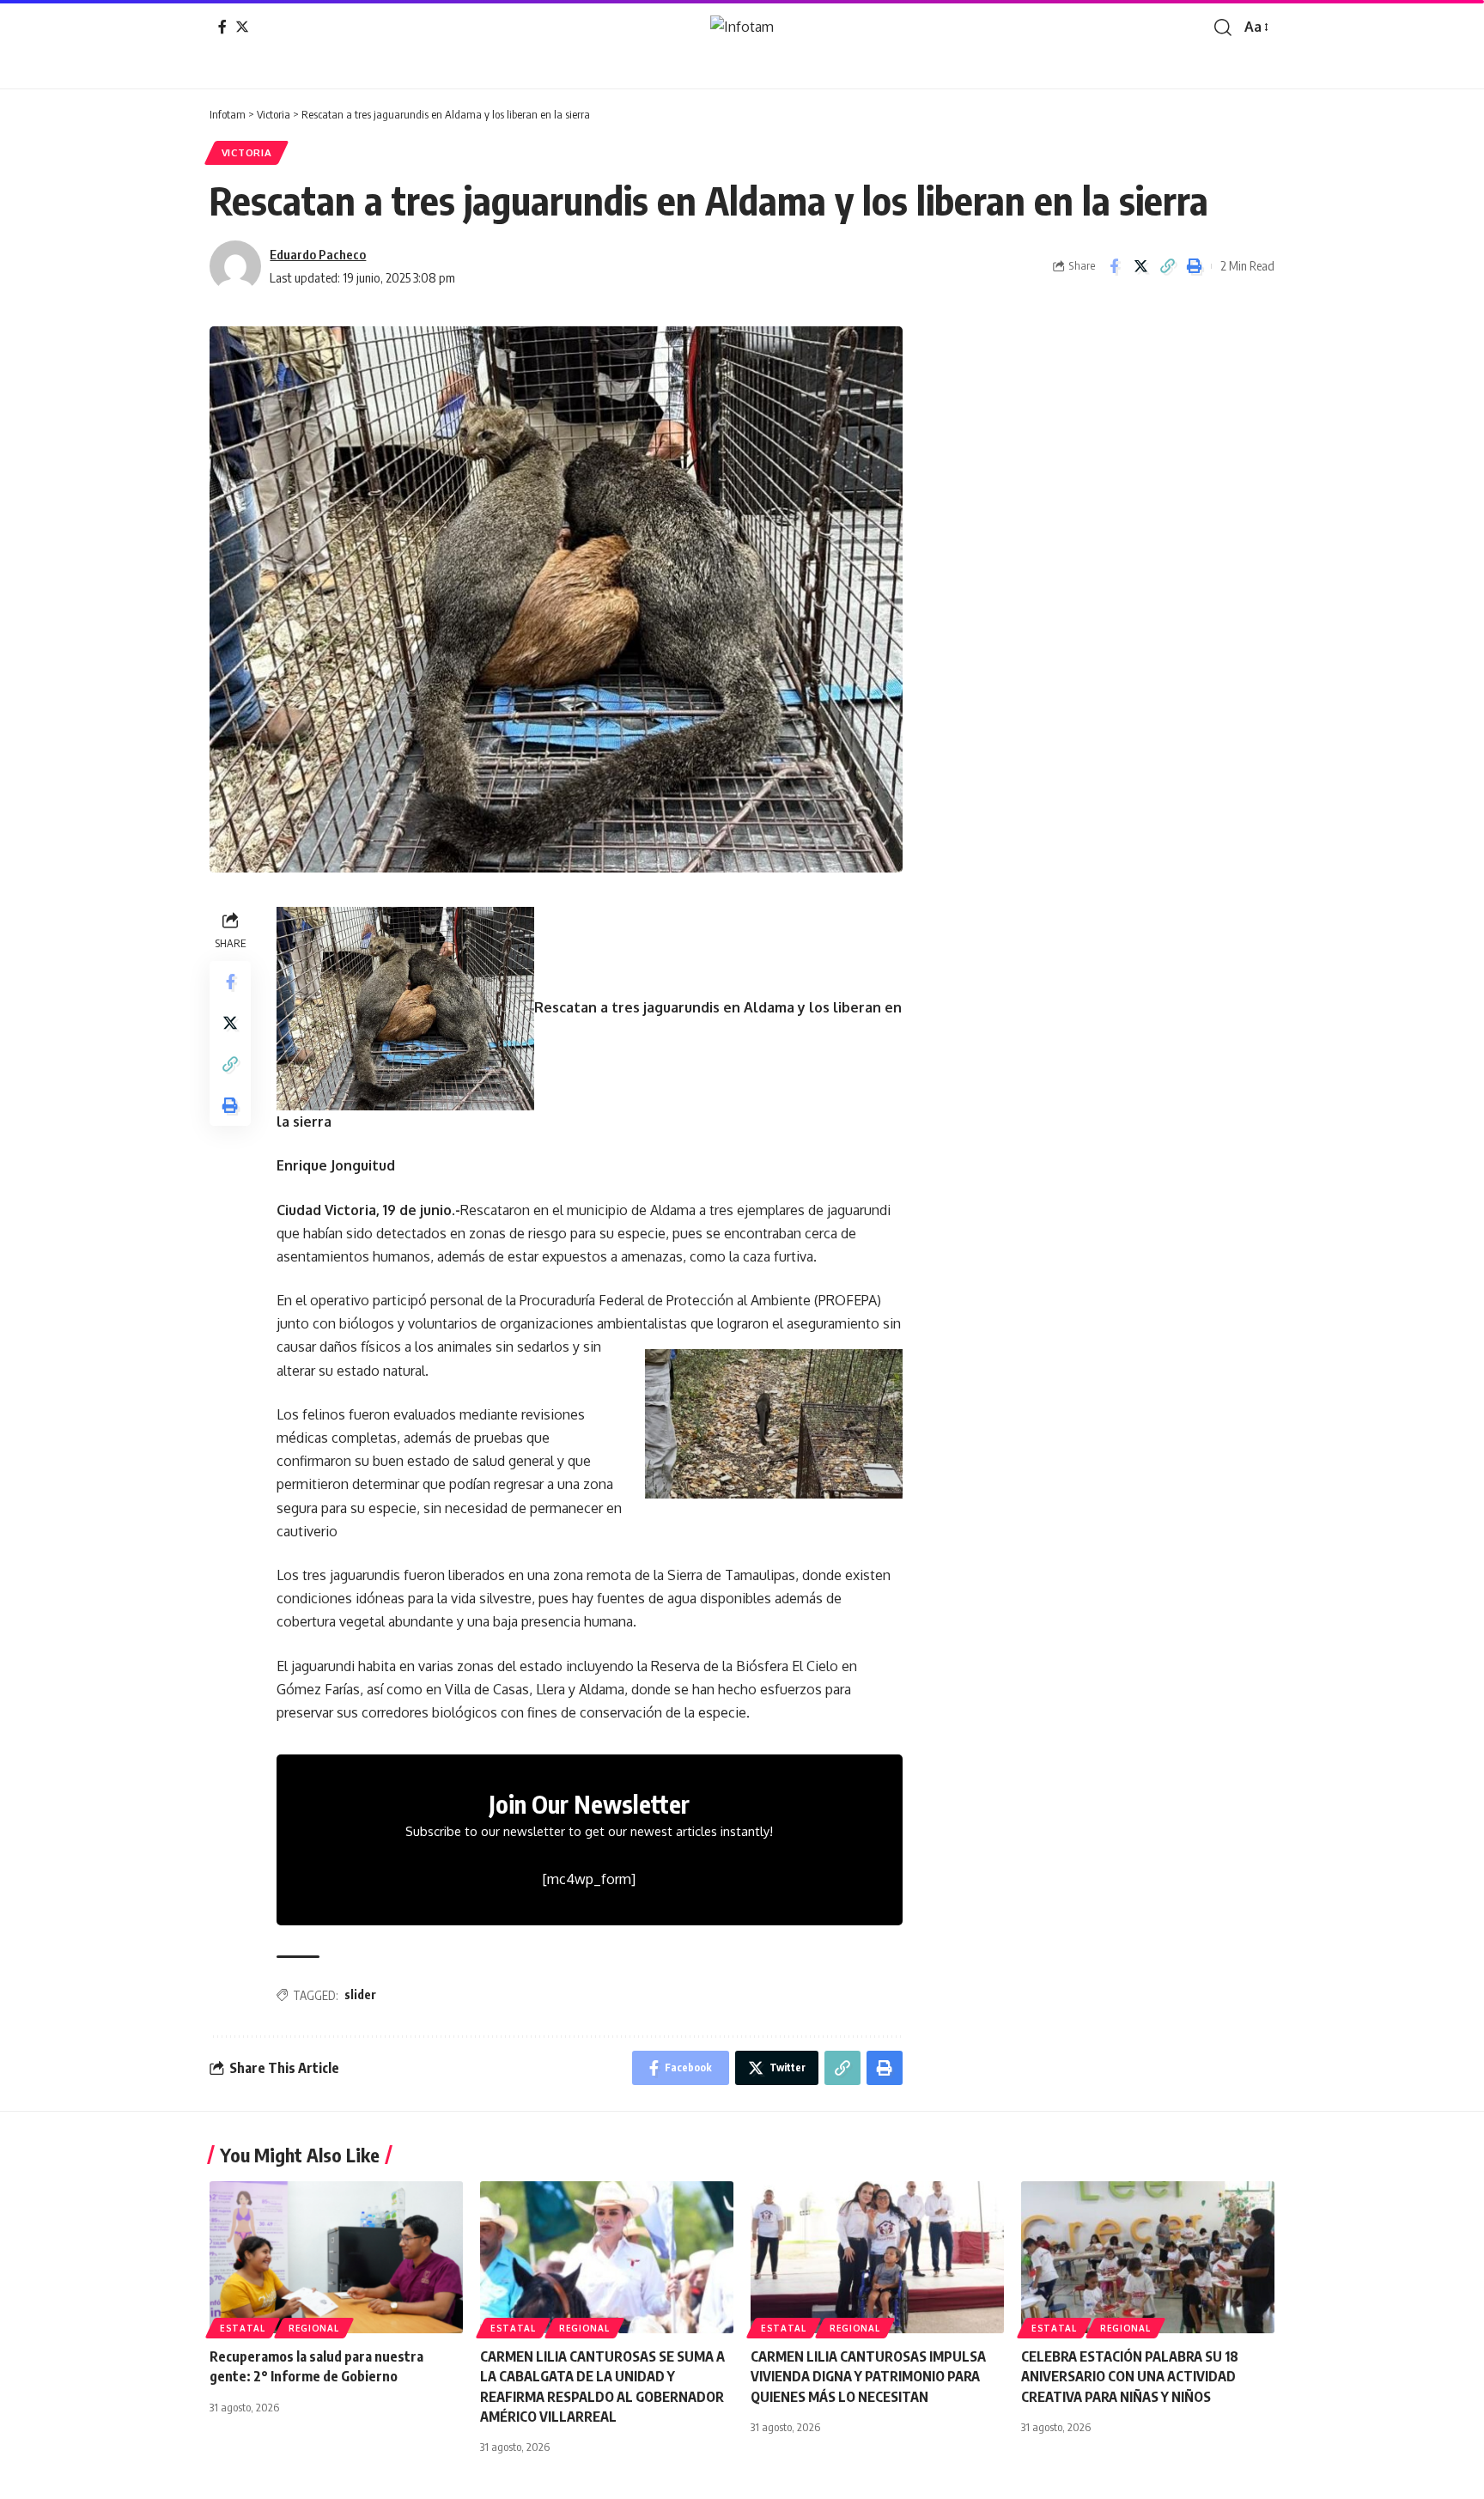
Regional (314, 2328)
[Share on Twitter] (1140, 266)
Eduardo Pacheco (318, 254)
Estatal (243, 2328)
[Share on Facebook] (1114, 266)
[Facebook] (222, 27)
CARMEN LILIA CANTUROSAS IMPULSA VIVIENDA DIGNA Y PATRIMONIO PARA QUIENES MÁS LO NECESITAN (868, 2376)
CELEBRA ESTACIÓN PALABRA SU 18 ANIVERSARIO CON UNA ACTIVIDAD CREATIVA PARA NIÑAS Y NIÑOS (1130, 2376)
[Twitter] (242, 27)
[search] (1223, 27)
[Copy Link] (1167, 266)
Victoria (247, 152)
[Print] (1194, 266)
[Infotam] (742, 27)
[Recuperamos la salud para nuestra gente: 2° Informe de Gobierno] (336, 2257)
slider (360, 1994)
